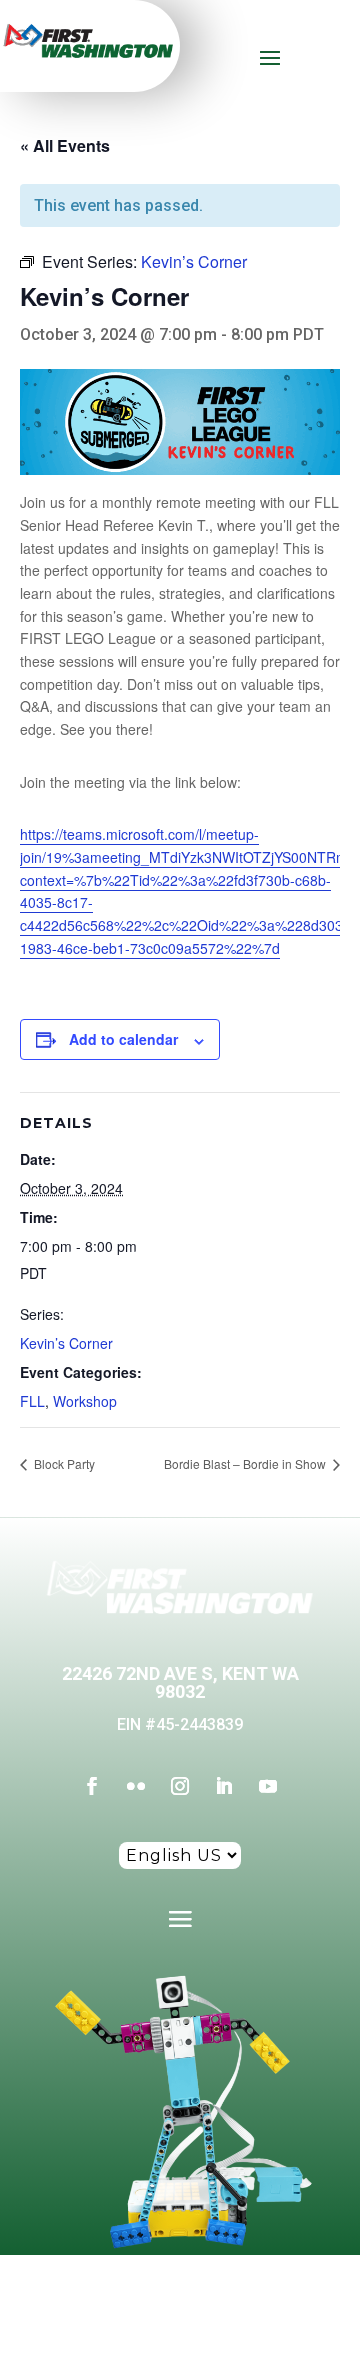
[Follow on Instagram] (180, 1786)
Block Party (63, 1463)
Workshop (85, 1401)
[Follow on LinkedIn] (224, 1786)
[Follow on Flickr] (136, 1786)
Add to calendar (123, 1039)
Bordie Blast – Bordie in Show (246, 1463)
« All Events (65, 145)
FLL (32, 1401)
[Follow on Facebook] (92, 1786)
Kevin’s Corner (66, 1343)
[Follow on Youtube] (268, 1786)
